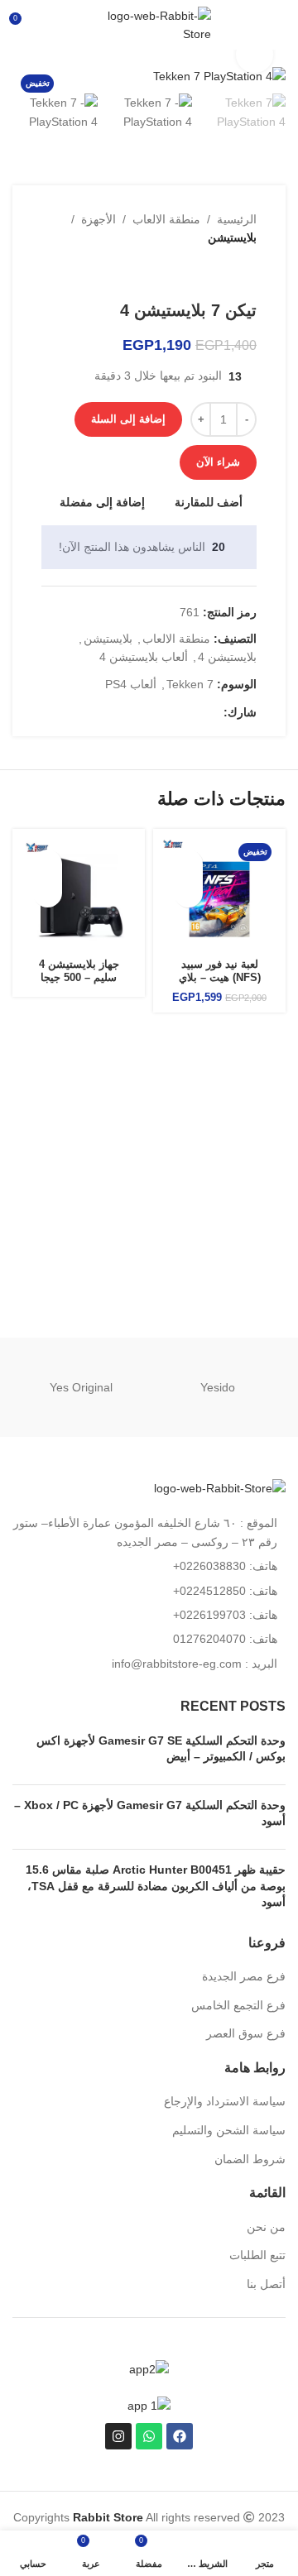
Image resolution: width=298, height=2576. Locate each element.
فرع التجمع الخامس (238, 2005)
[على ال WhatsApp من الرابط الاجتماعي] (176, 713)
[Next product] (207, 274)
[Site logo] (149, 24)
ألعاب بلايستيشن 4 (144, 657)
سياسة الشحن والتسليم (229, 2130)
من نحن (266, 2227)
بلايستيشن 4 (227, 657)
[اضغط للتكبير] (255, 55)
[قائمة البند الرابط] (149, 1566)
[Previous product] (247, 274)
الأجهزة (99, 219)
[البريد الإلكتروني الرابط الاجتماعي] (195, 713)
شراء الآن (218, 462)
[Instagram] (118, 2436)
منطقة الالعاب (166, 219)
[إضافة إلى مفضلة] (188, 864)
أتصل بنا (266, 2284)
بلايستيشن (232, 237)
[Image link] (220, 1487)
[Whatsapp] (149, 2436)
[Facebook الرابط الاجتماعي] (214, 713)
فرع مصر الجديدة (244, 1976)
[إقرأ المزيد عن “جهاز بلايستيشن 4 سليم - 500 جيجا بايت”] (48, 893)
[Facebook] (180, 2436)
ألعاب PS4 (131, 684)
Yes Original (81, 1387)
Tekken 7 (190, 684)
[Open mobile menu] (279, 25)
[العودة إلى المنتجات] (227, 274)
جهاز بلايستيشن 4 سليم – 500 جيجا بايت (79, 977)
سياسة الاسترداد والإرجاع (225, 2101)
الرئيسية (237, 219)
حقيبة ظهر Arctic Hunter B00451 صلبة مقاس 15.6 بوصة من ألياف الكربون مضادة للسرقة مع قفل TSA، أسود (156, 1886)
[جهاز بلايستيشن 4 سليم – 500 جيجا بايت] (79, 895)
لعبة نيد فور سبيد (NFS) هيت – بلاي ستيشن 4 (220, 977)
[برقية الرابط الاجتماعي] (157, 713)
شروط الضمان (250, 2159)
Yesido (218, 1387)
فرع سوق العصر (246, 2033)
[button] (188, 893)
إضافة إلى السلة (128, 419)
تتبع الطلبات (257, 2255)
